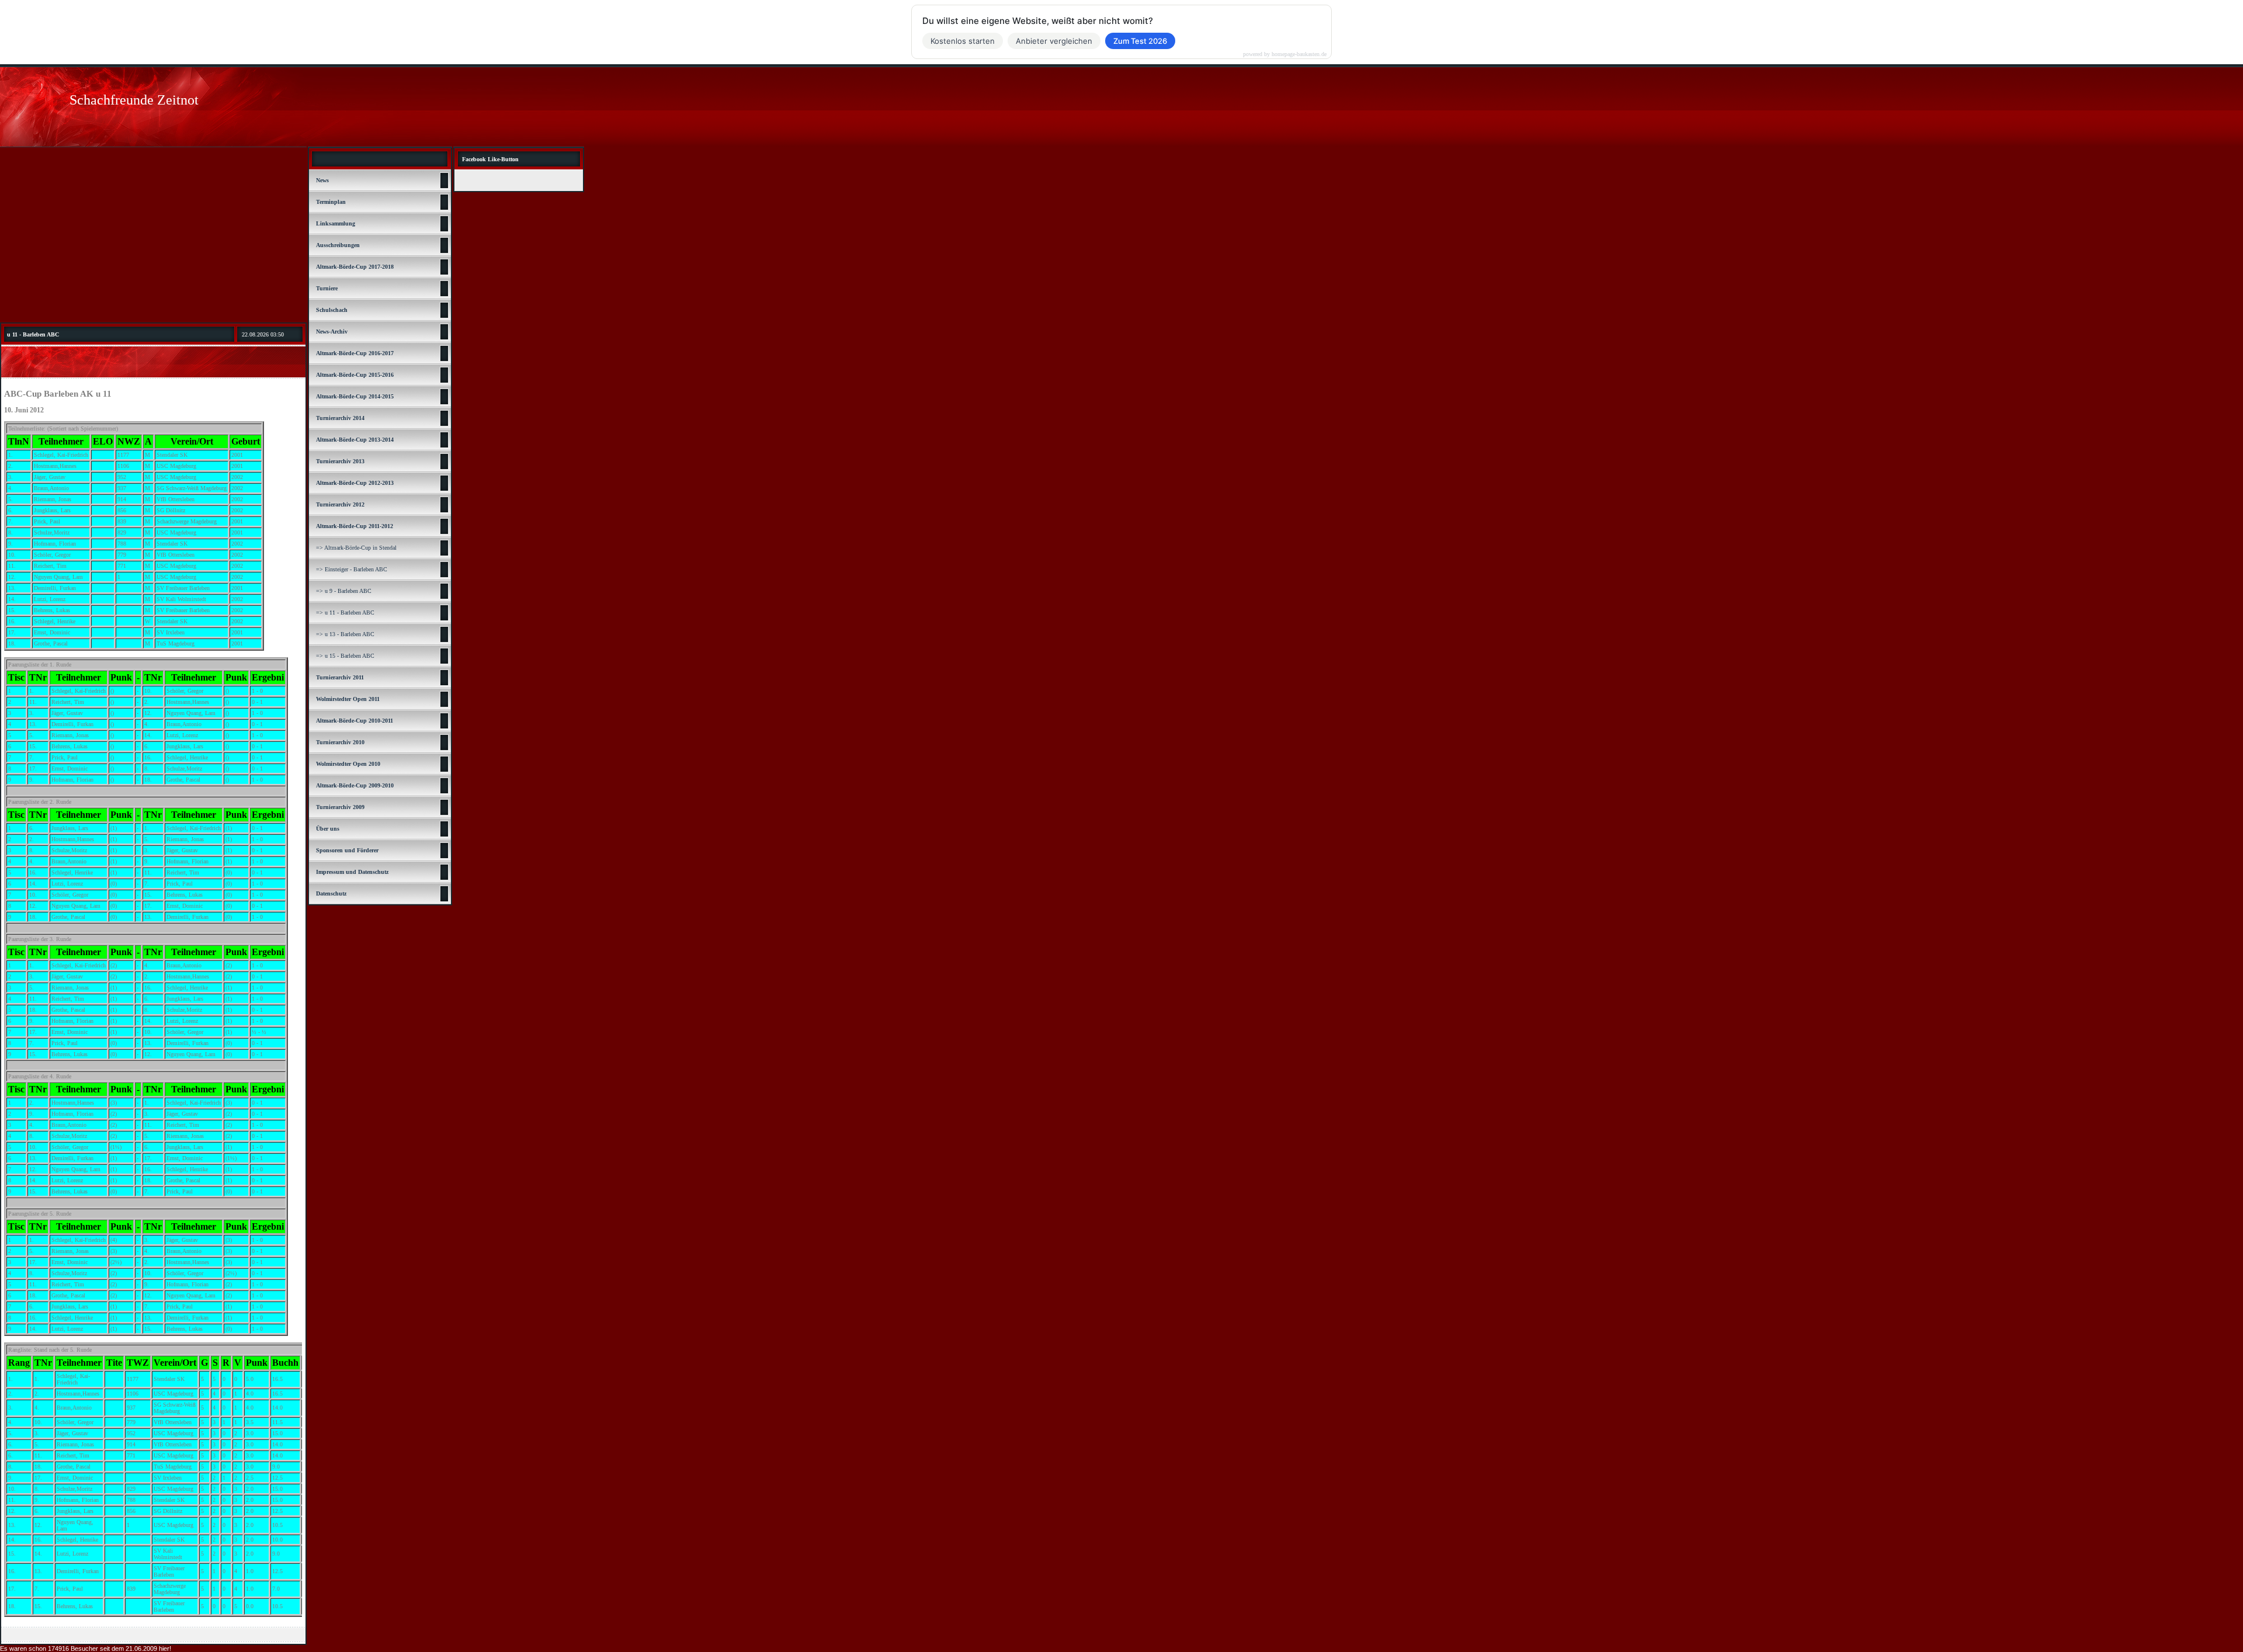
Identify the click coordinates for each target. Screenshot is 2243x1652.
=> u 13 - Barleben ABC (345, 634)
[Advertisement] (153, 235)
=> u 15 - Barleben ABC (345, 656)
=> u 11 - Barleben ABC (345, 612)
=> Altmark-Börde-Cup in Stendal (356, 548)
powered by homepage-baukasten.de (1285, 54)
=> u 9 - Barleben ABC (344, 591)
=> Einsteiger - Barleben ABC (352, 569)
